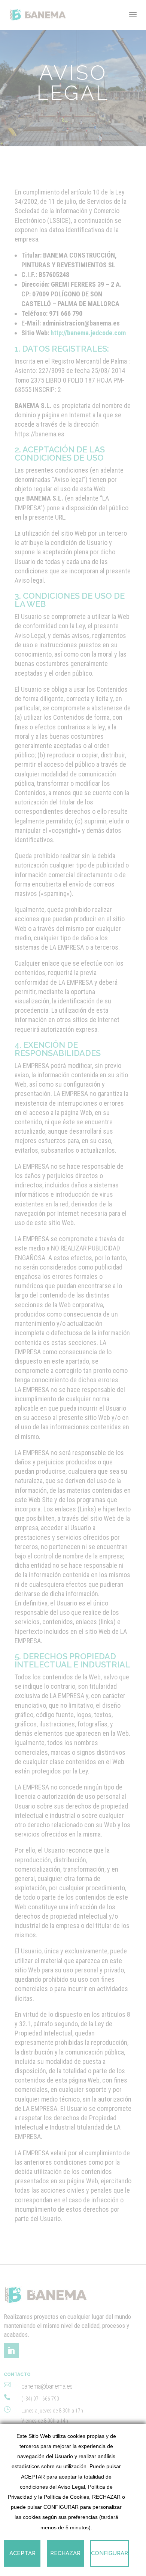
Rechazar (65, 2553)
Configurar (109, 2553)
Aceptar (22, 2553)
